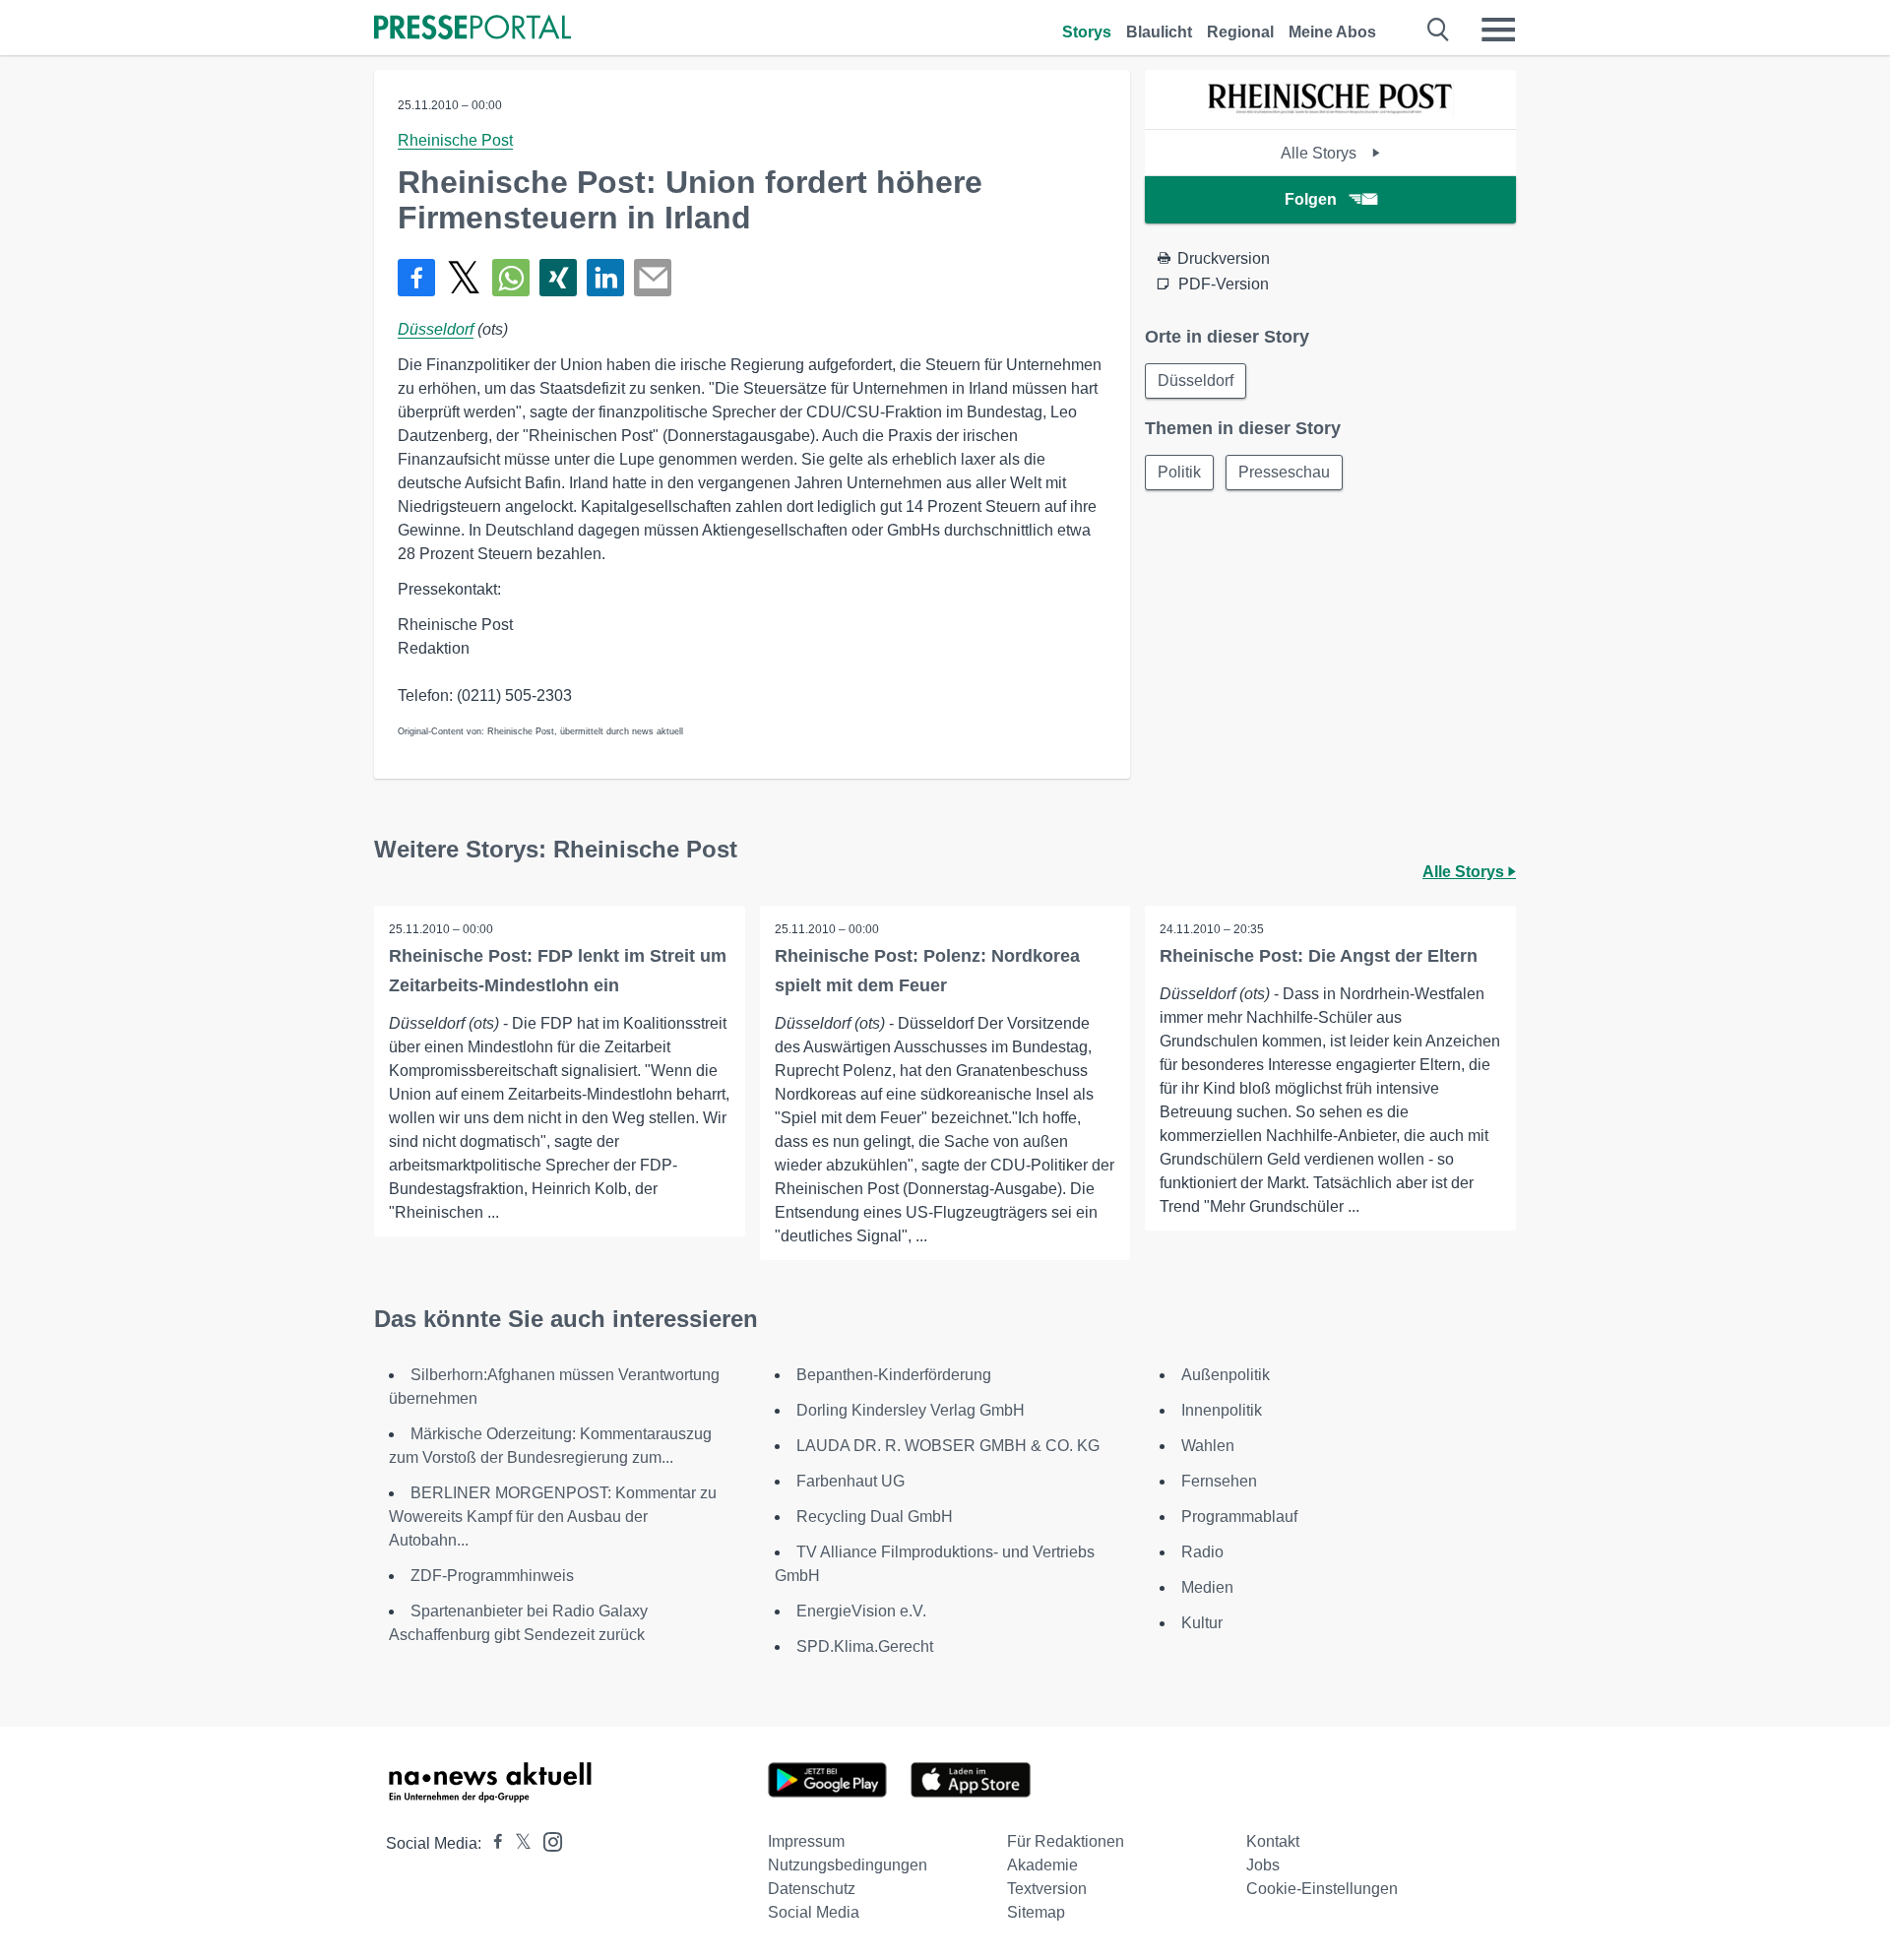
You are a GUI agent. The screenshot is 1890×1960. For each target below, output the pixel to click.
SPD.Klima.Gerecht (865, 1646)
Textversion (1047, 1889)
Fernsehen (1219, 1481)
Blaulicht (1159, 32)
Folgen (1311, 199)
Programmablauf (1239, 1517)
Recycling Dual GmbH (875, 1517)
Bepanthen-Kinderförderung (894, 1375)
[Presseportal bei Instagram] (547, 1840)
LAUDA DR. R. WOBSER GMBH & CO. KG (948, 1446)
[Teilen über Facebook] (416, 278)
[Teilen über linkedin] (605, 278)
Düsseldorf (436, 329)
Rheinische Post (455, 140)
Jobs (1263, 1865)
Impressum (806, 1841)
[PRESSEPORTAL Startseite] (472, 29)
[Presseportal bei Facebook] (492, 1843)
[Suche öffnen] (1439, 30)
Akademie (1042, 1865)
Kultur (1202, 1623)
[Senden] (653, 278)
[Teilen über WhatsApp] (511, 278)
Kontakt (1273, 1841)
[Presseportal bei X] (517, 1843)
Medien (1207, 1587)
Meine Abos (1332, 32)
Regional (1240, 32)
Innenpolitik (1222, 1410)
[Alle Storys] (1331, 112)
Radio (1202, 1552)
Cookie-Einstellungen (1322, 1889)
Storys (1087, 32)
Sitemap (1036, 1912)
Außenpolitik (1226, 1375)
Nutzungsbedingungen (848, 1865)
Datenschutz (812, 1889)
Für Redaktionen (1066, 1841)
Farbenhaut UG (850, 1481)
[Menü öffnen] (1498, 30)
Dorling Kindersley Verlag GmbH (911, 1410)
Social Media (814, 1912)
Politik (1179, 472)
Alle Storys (1321, 153)
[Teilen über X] (464, 278)
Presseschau (1284, 472)
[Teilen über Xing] (558, 278)
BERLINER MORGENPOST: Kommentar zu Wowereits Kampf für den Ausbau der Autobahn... (553, 1517)
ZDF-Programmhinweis (492, 1576)
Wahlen (1208, 1446)
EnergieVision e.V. (861, 1611)
